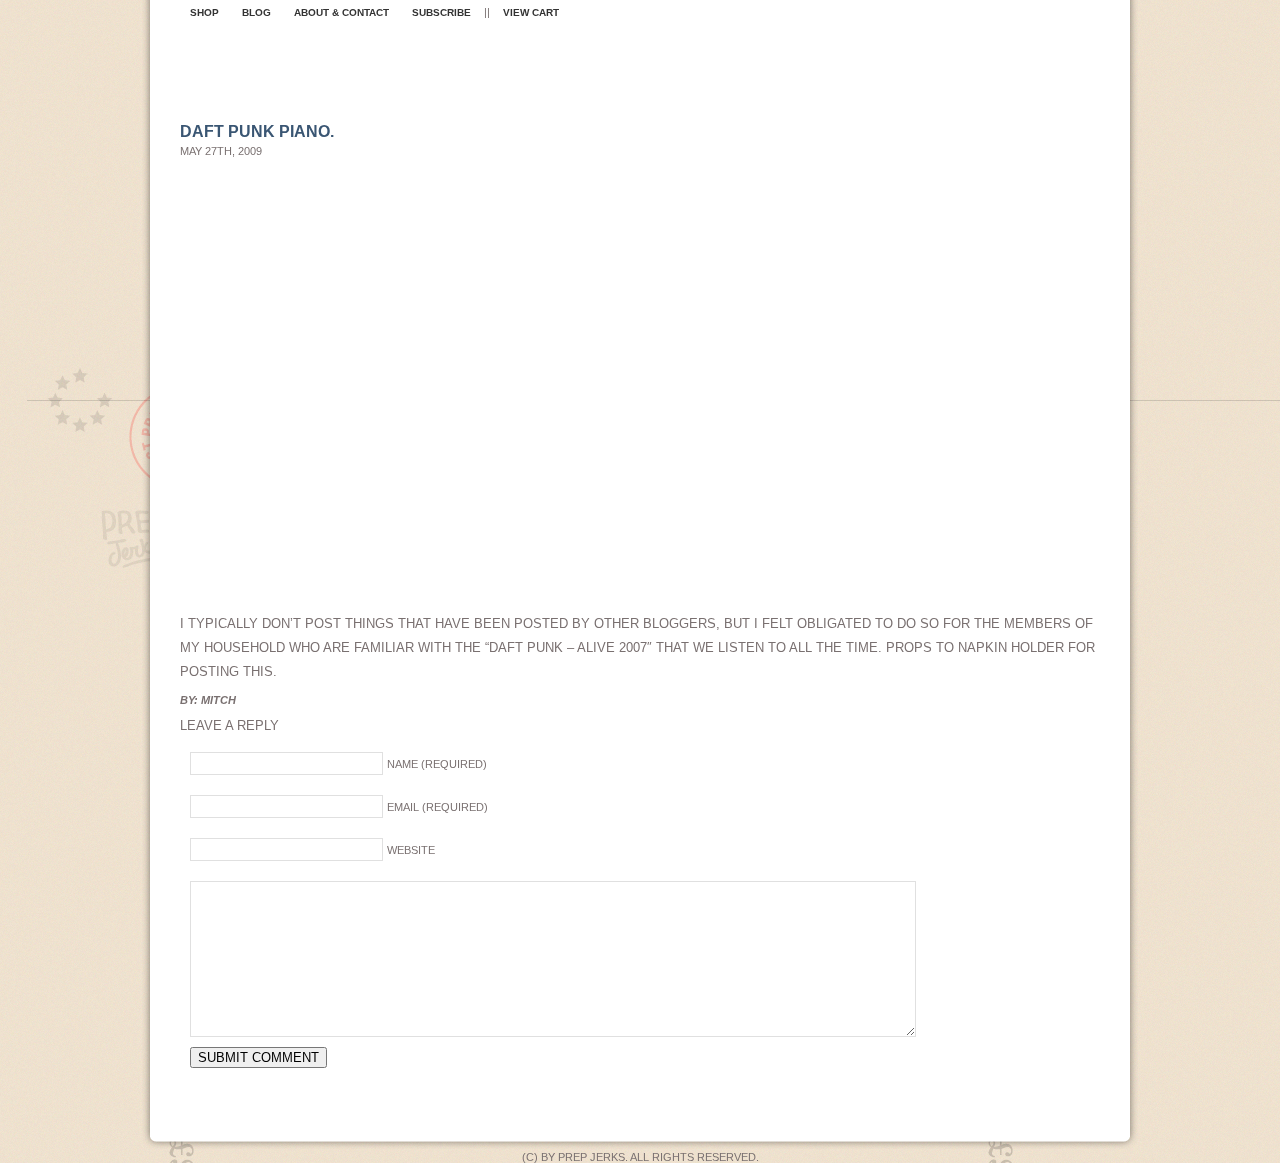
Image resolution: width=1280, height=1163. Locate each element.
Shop (204, 12)
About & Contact (341, 12)
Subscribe (441, 12)
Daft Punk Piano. (257, 131)
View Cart (531, 12)
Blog (256, 12)
